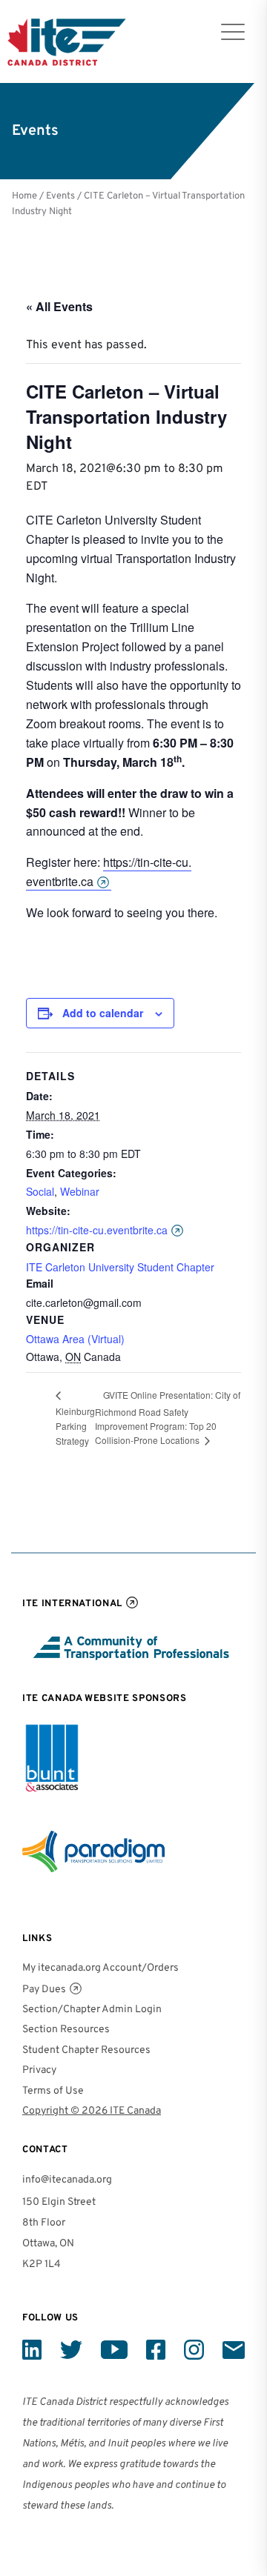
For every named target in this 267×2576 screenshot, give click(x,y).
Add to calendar (103, 1013)
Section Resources (66, 2030)
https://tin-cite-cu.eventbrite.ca (109, 872)
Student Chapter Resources (86, 2050)
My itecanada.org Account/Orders (100, 1968)
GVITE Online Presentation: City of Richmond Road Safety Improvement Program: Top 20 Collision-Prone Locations (168, 1418)
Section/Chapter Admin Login (92, 2010)
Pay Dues (44, 1990)
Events (60, 196)
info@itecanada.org (67, 2180)
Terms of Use (53, 2091)
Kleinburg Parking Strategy (75, 1426)
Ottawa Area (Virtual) (75, 1339)
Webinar (80, 1191)
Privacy (39, 2070)
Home (24, 196)
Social (40, 1191)
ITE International (72, 1604)
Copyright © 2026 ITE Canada (92, 2111)
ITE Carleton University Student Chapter (120, 1267)
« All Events (59, 306)
